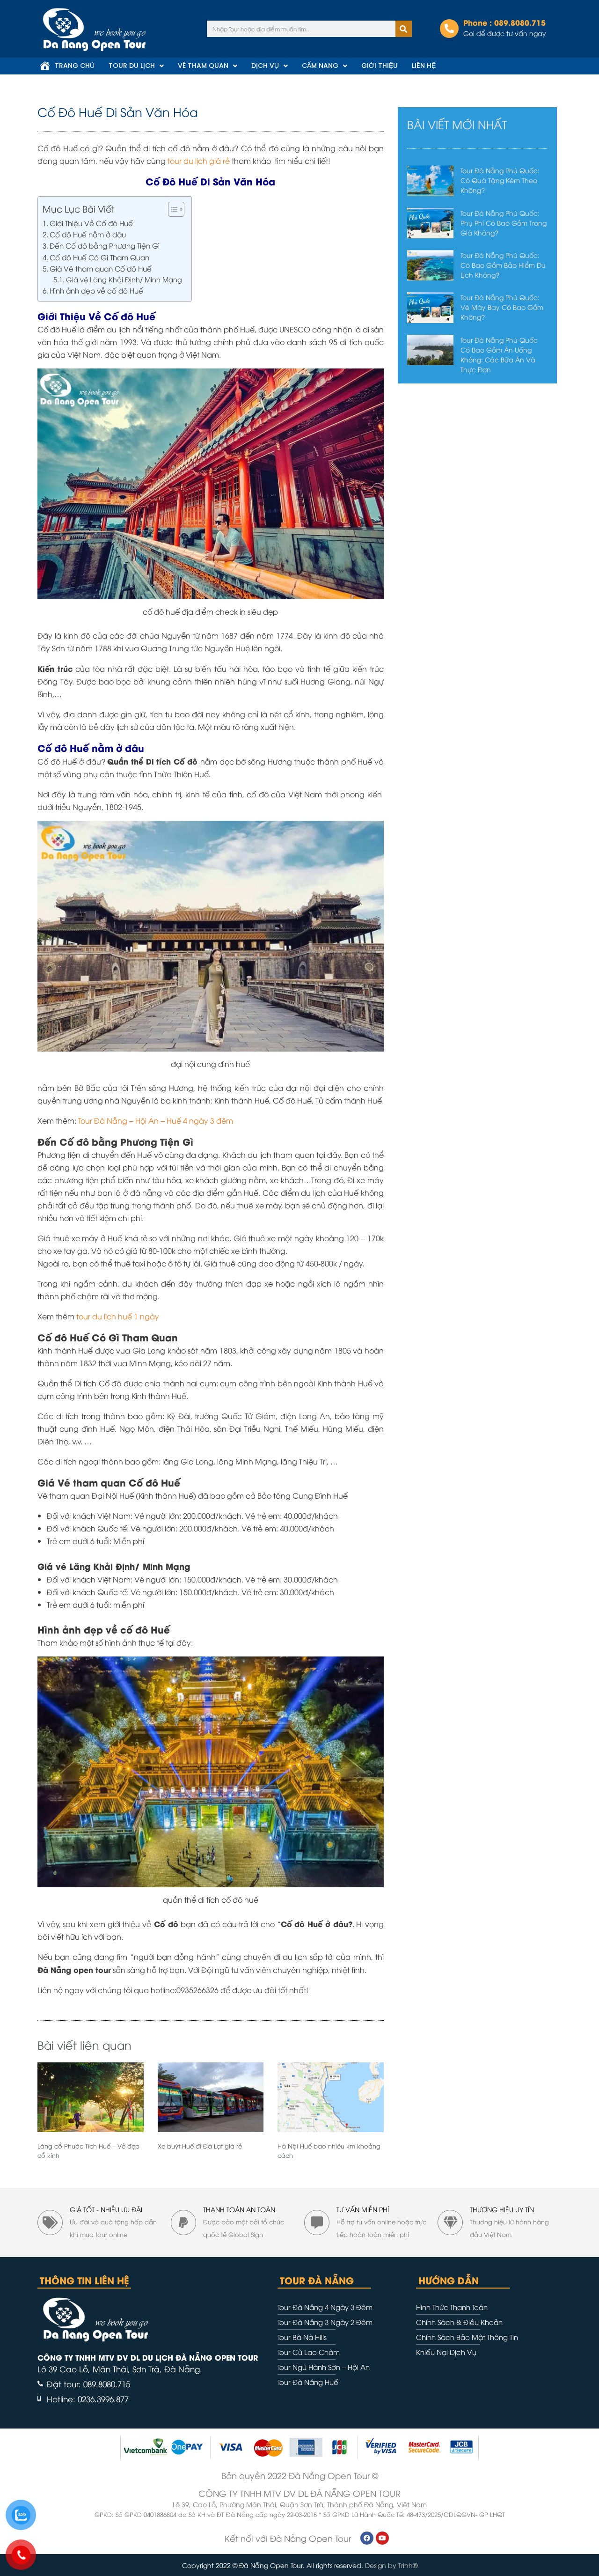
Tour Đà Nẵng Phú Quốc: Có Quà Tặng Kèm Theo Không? (500, 180)
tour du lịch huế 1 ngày (118, 1316)
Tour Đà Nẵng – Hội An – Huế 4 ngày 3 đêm (156, 1120)
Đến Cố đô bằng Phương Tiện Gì (105, 245)
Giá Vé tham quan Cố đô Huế (101, 268)
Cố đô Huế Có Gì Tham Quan (99, 257)
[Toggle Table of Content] (172, 209)
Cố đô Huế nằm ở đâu (88, 234)
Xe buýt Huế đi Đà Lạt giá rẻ (200, 2146)
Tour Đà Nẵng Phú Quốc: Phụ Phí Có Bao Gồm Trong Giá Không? (504, 223)
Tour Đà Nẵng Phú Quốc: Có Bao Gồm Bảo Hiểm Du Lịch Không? (503, 265)
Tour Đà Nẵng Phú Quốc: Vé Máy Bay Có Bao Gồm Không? (502, 307)
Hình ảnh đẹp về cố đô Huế (96, 290)
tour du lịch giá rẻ (199, 161)
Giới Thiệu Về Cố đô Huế (91, 223)
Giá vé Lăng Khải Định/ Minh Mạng (124, 279)
